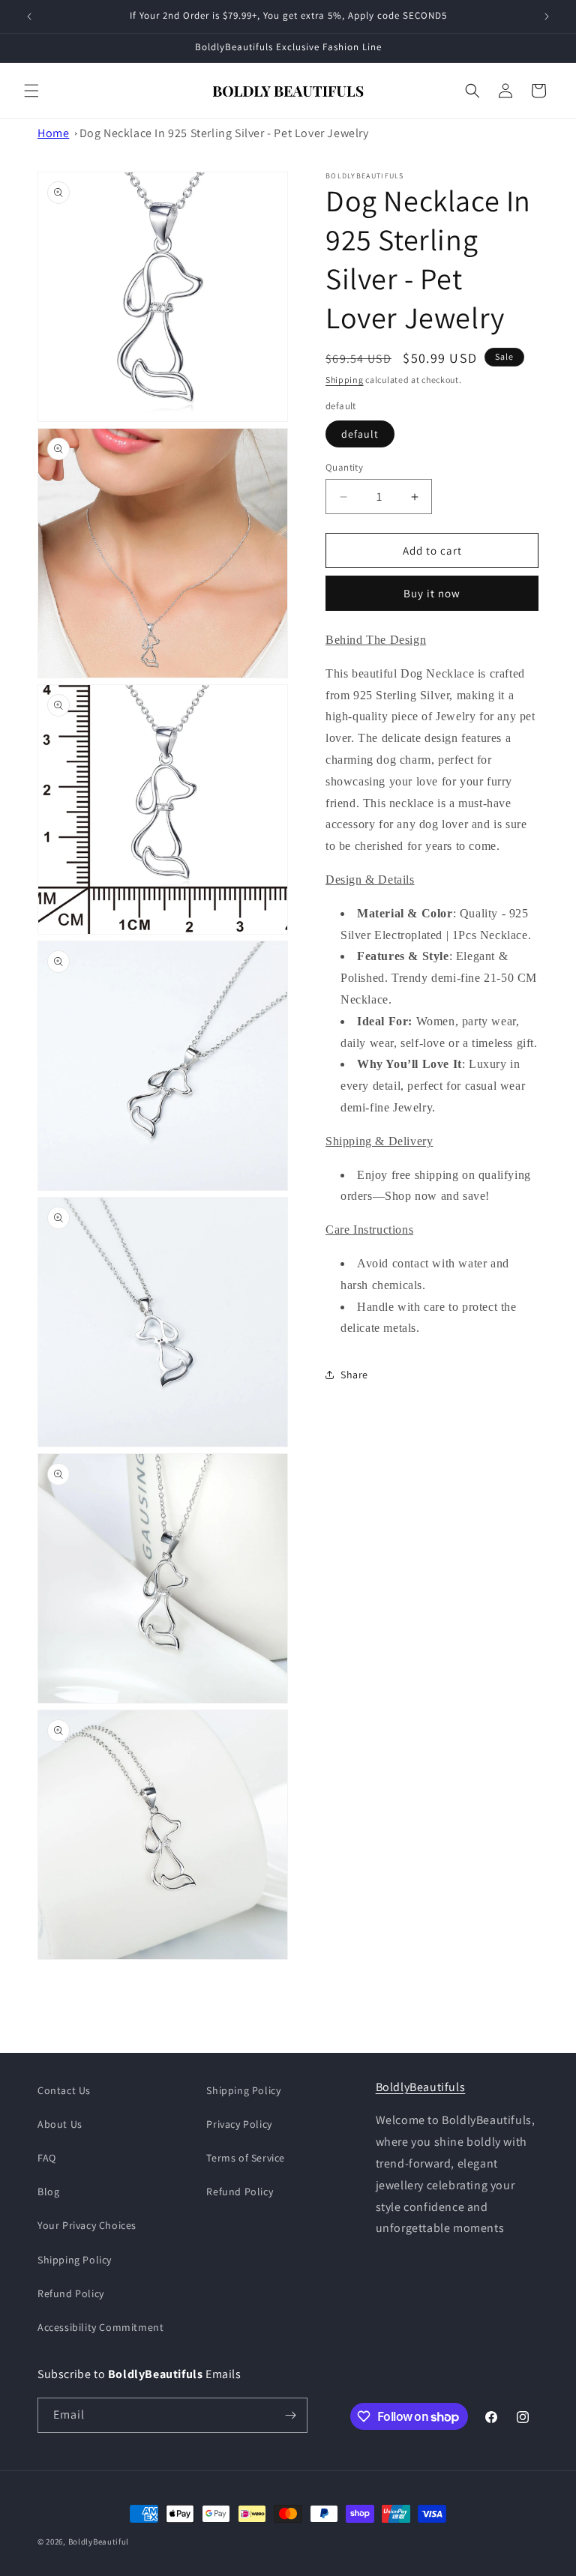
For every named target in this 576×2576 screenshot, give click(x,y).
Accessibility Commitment (100, 2327)
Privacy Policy (239, 2124)
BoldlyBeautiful (99, 2542)
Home (53, 133)
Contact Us (64, 2090)
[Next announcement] (547, 16)
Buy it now (432, 593)
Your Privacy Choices (87, 2225)
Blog (48, 2192)
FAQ (47, 2158)
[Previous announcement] (29, 16)
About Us (60, 2124)
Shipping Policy (75, 2260)
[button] (31, 91)
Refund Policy (71, 2293)
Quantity (344, 467)
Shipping (345, 380)
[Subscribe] (290, 2415)
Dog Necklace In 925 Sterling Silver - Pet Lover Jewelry (224, 133)
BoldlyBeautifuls (421, 2087)
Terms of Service (246, 2158)
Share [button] (354, 1375)
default (360, 434)
